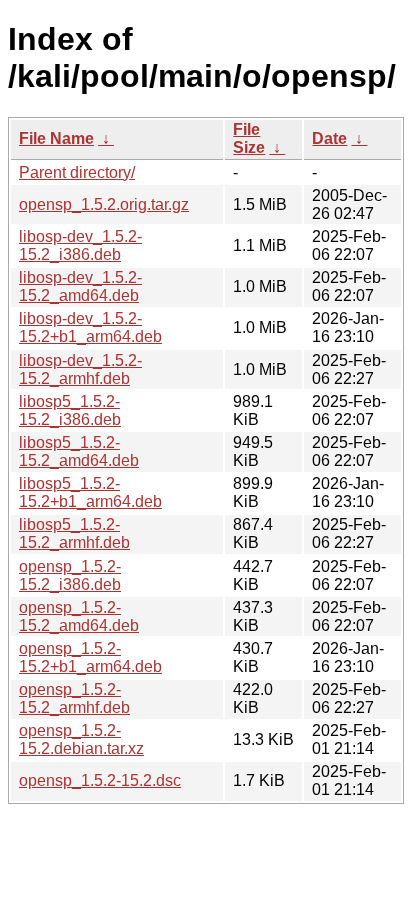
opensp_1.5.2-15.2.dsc (100, 780)
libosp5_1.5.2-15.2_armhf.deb (74, 533)
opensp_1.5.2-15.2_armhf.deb (74, 698)
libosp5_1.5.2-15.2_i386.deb (70, 410)
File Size (249, 138)
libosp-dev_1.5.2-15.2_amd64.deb (80, 286)
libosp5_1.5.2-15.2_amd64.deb (79, 451)
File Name (56, 138)
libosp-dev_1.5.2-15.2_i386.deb (80, 245)
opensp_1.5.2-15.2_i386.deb (70, 575)
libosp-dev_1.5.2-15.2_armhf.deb (80, 369)
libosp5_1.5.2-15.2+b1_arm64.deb (90, 492)
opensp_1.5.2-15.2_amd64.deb (79, 616)
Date (329, 138)
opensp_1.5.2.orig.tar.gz (104, 204)
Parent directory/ (77, 172)
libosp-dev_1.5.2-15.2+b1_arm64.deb (90, 327)
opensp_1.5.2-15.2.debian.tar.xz (81, 739)
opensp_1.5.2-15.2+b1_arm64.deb (90, 657)
